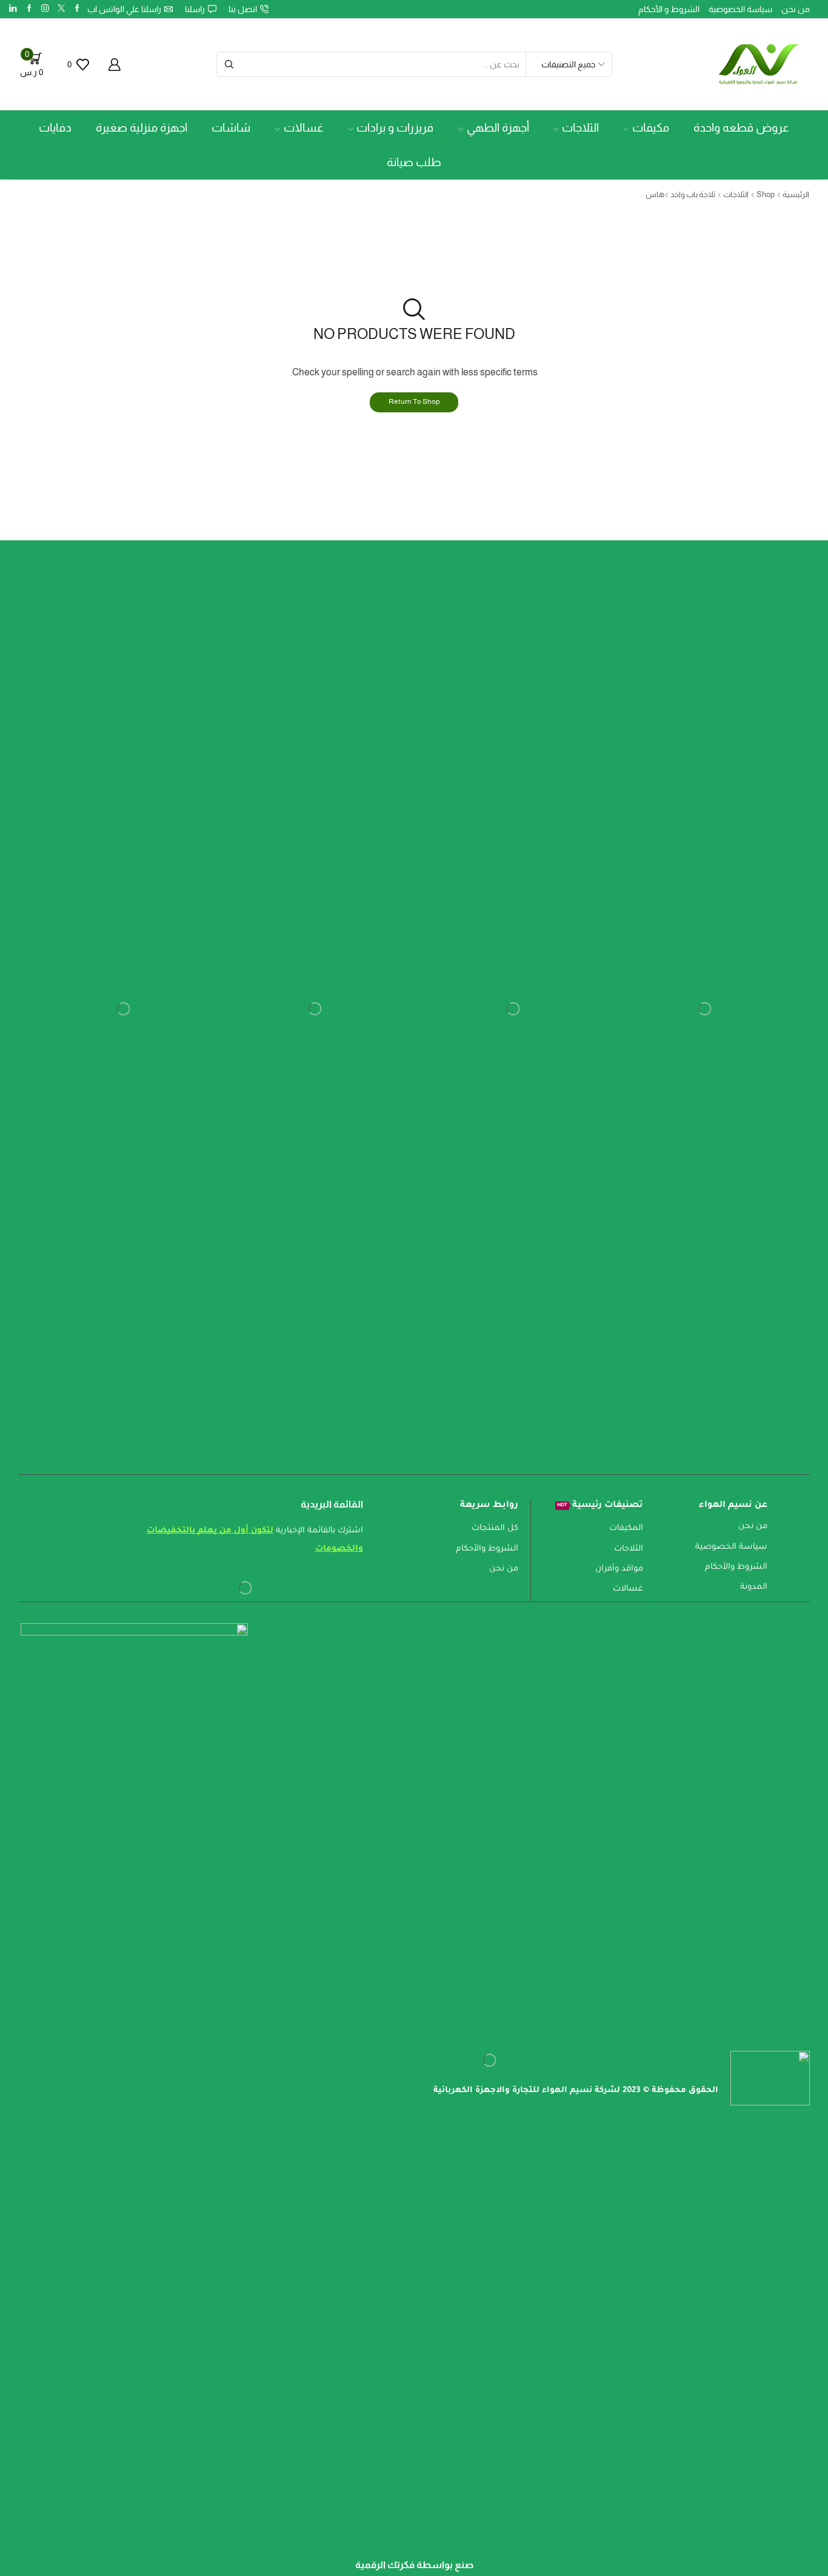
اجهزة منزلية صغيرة (142, 128)
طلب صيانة (414, 162)
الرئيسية (796, 194)
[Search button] (229, 64)
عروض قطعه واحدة (741, 128)
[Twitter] (62, 9)
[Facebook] (77, 9)
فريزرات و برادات (395, 128)
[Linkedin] (13, 9)
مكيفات (651, 128)
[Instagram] (45, 9)
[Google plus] (29, 9)
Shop (766, 194)
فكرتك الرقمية (385, 2565)
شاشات (231, 128)
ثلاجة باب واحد (693, 194)
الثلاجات (580, 128)
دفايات (55, 128)
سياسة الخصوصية (740, 9)
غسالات (304, 128)
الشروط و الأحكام (669, 9)
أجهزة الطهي (498, 128)
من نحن (796, 9)
